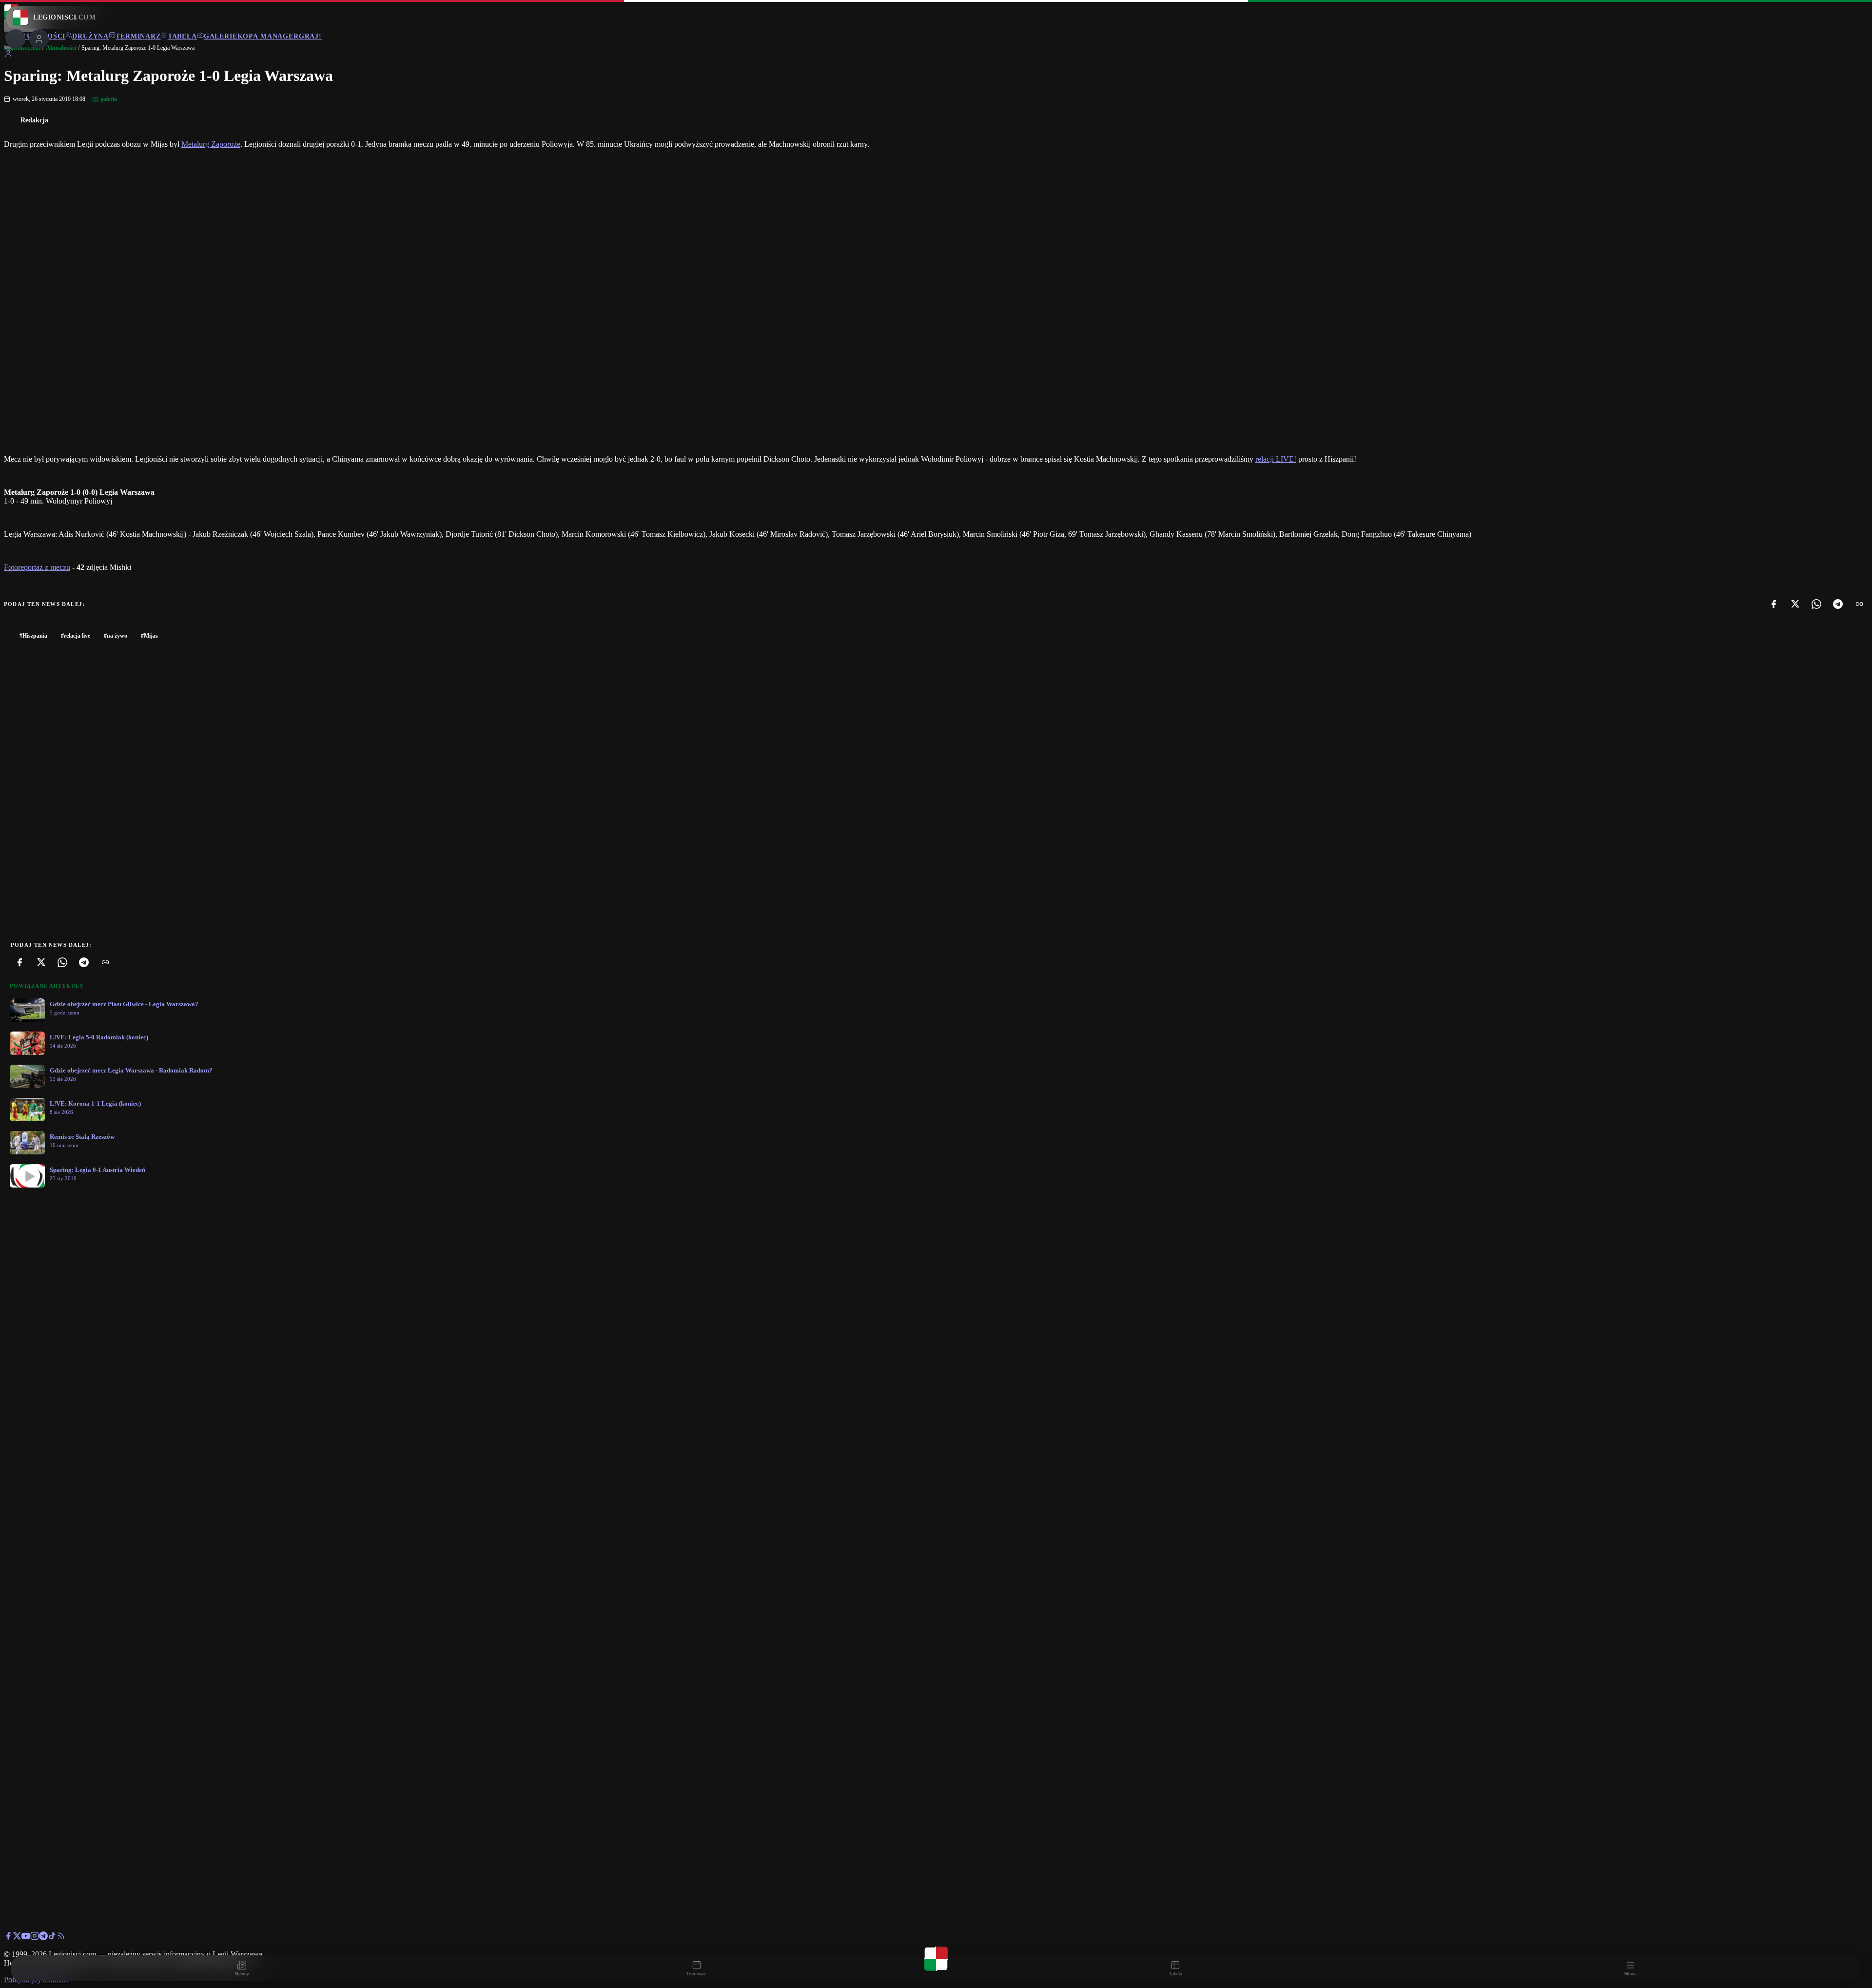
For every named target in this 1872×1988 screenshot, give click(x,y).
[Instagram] (35, 1938)
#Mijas (149, 636)
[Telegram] (1838, 604)
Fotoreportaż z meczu (37, 567)
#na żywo (116, 636)
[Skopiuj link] (1859, 604)
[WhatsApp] (1816, 604)
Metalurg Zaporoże (211, 144)
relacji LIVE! (1276, 459)
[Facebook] (1774, 604)
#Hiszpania (33, 636)
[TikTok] (52, 1938)
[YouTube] (26, 1938)
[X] (1795, 604)
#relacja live (76, 636)
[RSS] (61, 1938)
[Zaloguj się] (8, 55)
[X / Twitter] (17, 1938)
